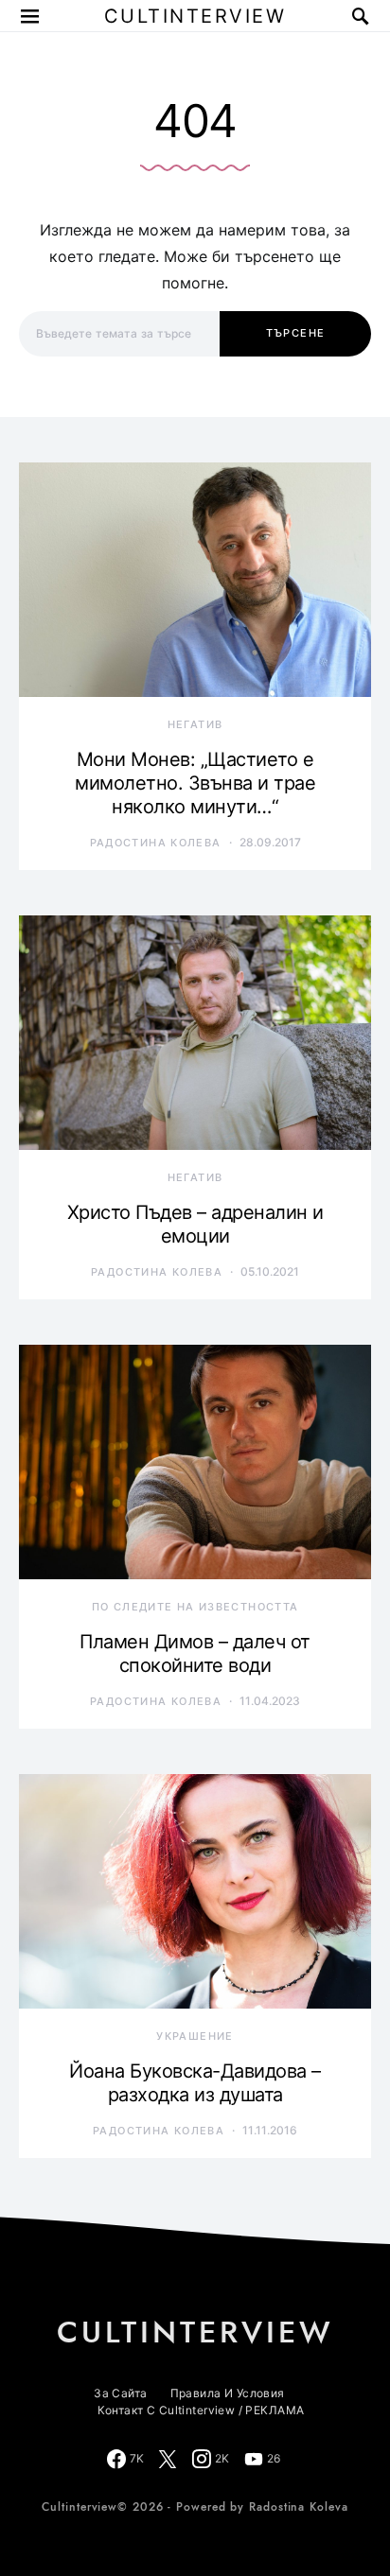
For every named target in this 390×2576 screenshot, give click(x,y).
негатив (195, 724)
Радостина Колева (156, 843)
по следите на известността (195, 1607)
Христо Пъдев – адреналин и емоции (195, 1224)
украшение (195, 2036)
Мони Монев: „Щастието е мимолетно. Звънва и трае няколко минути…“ (195, 783)
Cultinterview (195, 16)
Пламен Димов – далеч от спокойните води (195, 1654)
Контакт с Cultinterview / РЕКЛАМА (201, 2410)
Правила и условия (228, 2393)
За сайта (120, 2393)
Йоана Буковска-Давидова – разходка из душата (195, 2083)
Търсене (296, 333)
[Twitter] (168, 2459)
